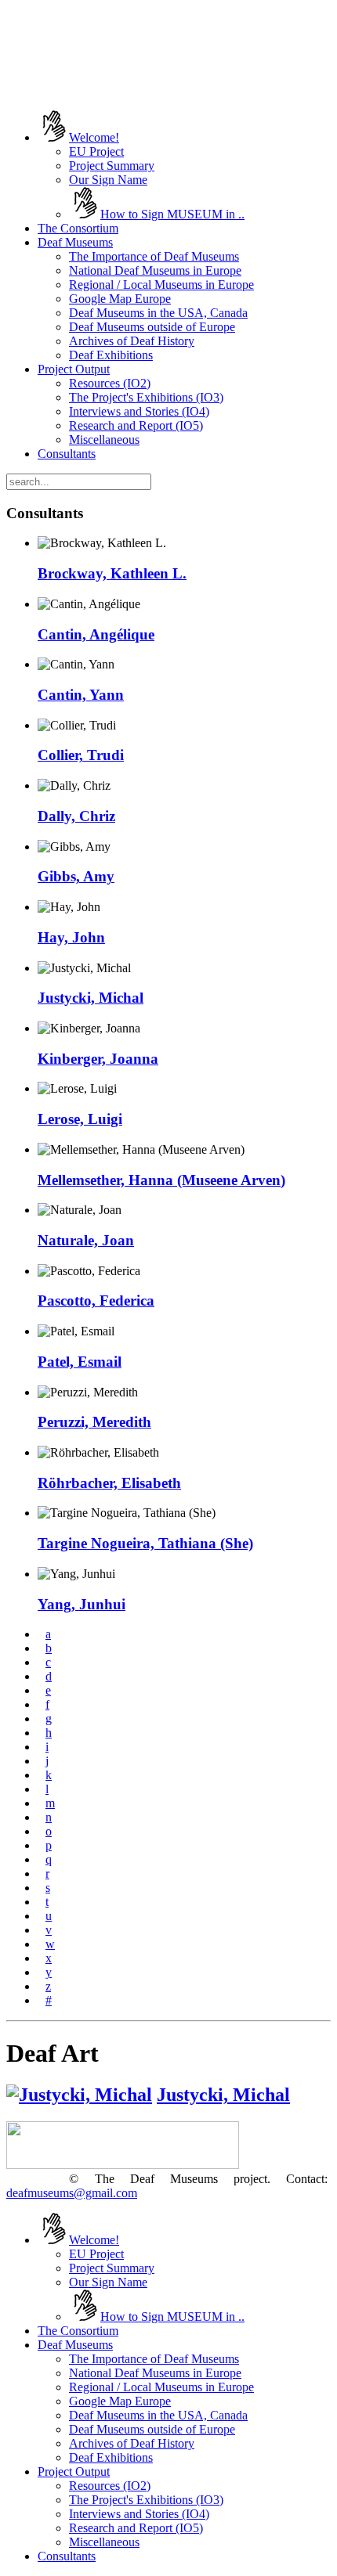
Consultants (67, 454)
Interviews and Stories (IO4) (139, 411)
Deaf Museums (75, 242)
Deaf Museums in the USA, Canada (158, 313)
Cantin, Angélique (96, 634)
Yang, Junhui (82, 1604)
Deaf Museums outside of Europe (152, 327)
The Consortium (78, 228)
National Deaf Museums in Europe (155, 270)
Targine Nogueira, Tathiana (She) (145, 1543)
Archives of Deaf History (132, 341)
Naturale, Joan (86, 1240)
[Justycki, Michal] (79, 2095)
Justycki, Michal (91, 998)
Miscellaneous (104, 440)
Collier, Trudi (81, 755)
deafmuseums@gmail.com (72, 2193)
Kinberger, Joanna (98, 1059)
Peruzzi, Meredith (94, 1422)
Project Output (74, 369)
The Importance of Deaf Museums (154, 256)
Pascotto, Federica (96, 1301)
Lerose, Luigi (80, 1119)
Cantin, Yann (81, 695)
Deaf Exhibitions (111, 355)
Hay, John (71, 937)
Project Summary (112, 166)
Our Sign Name (108, 180)
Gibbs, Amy (76, 876)
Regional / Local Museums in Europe (161, 285)
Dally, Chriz (76, 816)
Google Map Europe (120, 299)
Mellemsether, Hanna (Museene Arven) (161, 1180)
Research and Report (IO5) (136, 425)
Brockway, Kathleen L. (112, 573)
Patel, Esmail (80, 1362)
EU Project (96, 151)
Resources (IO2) (110, 383)
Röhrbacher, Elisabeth (109, 1483)
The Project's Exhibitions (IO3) (146, 397)
